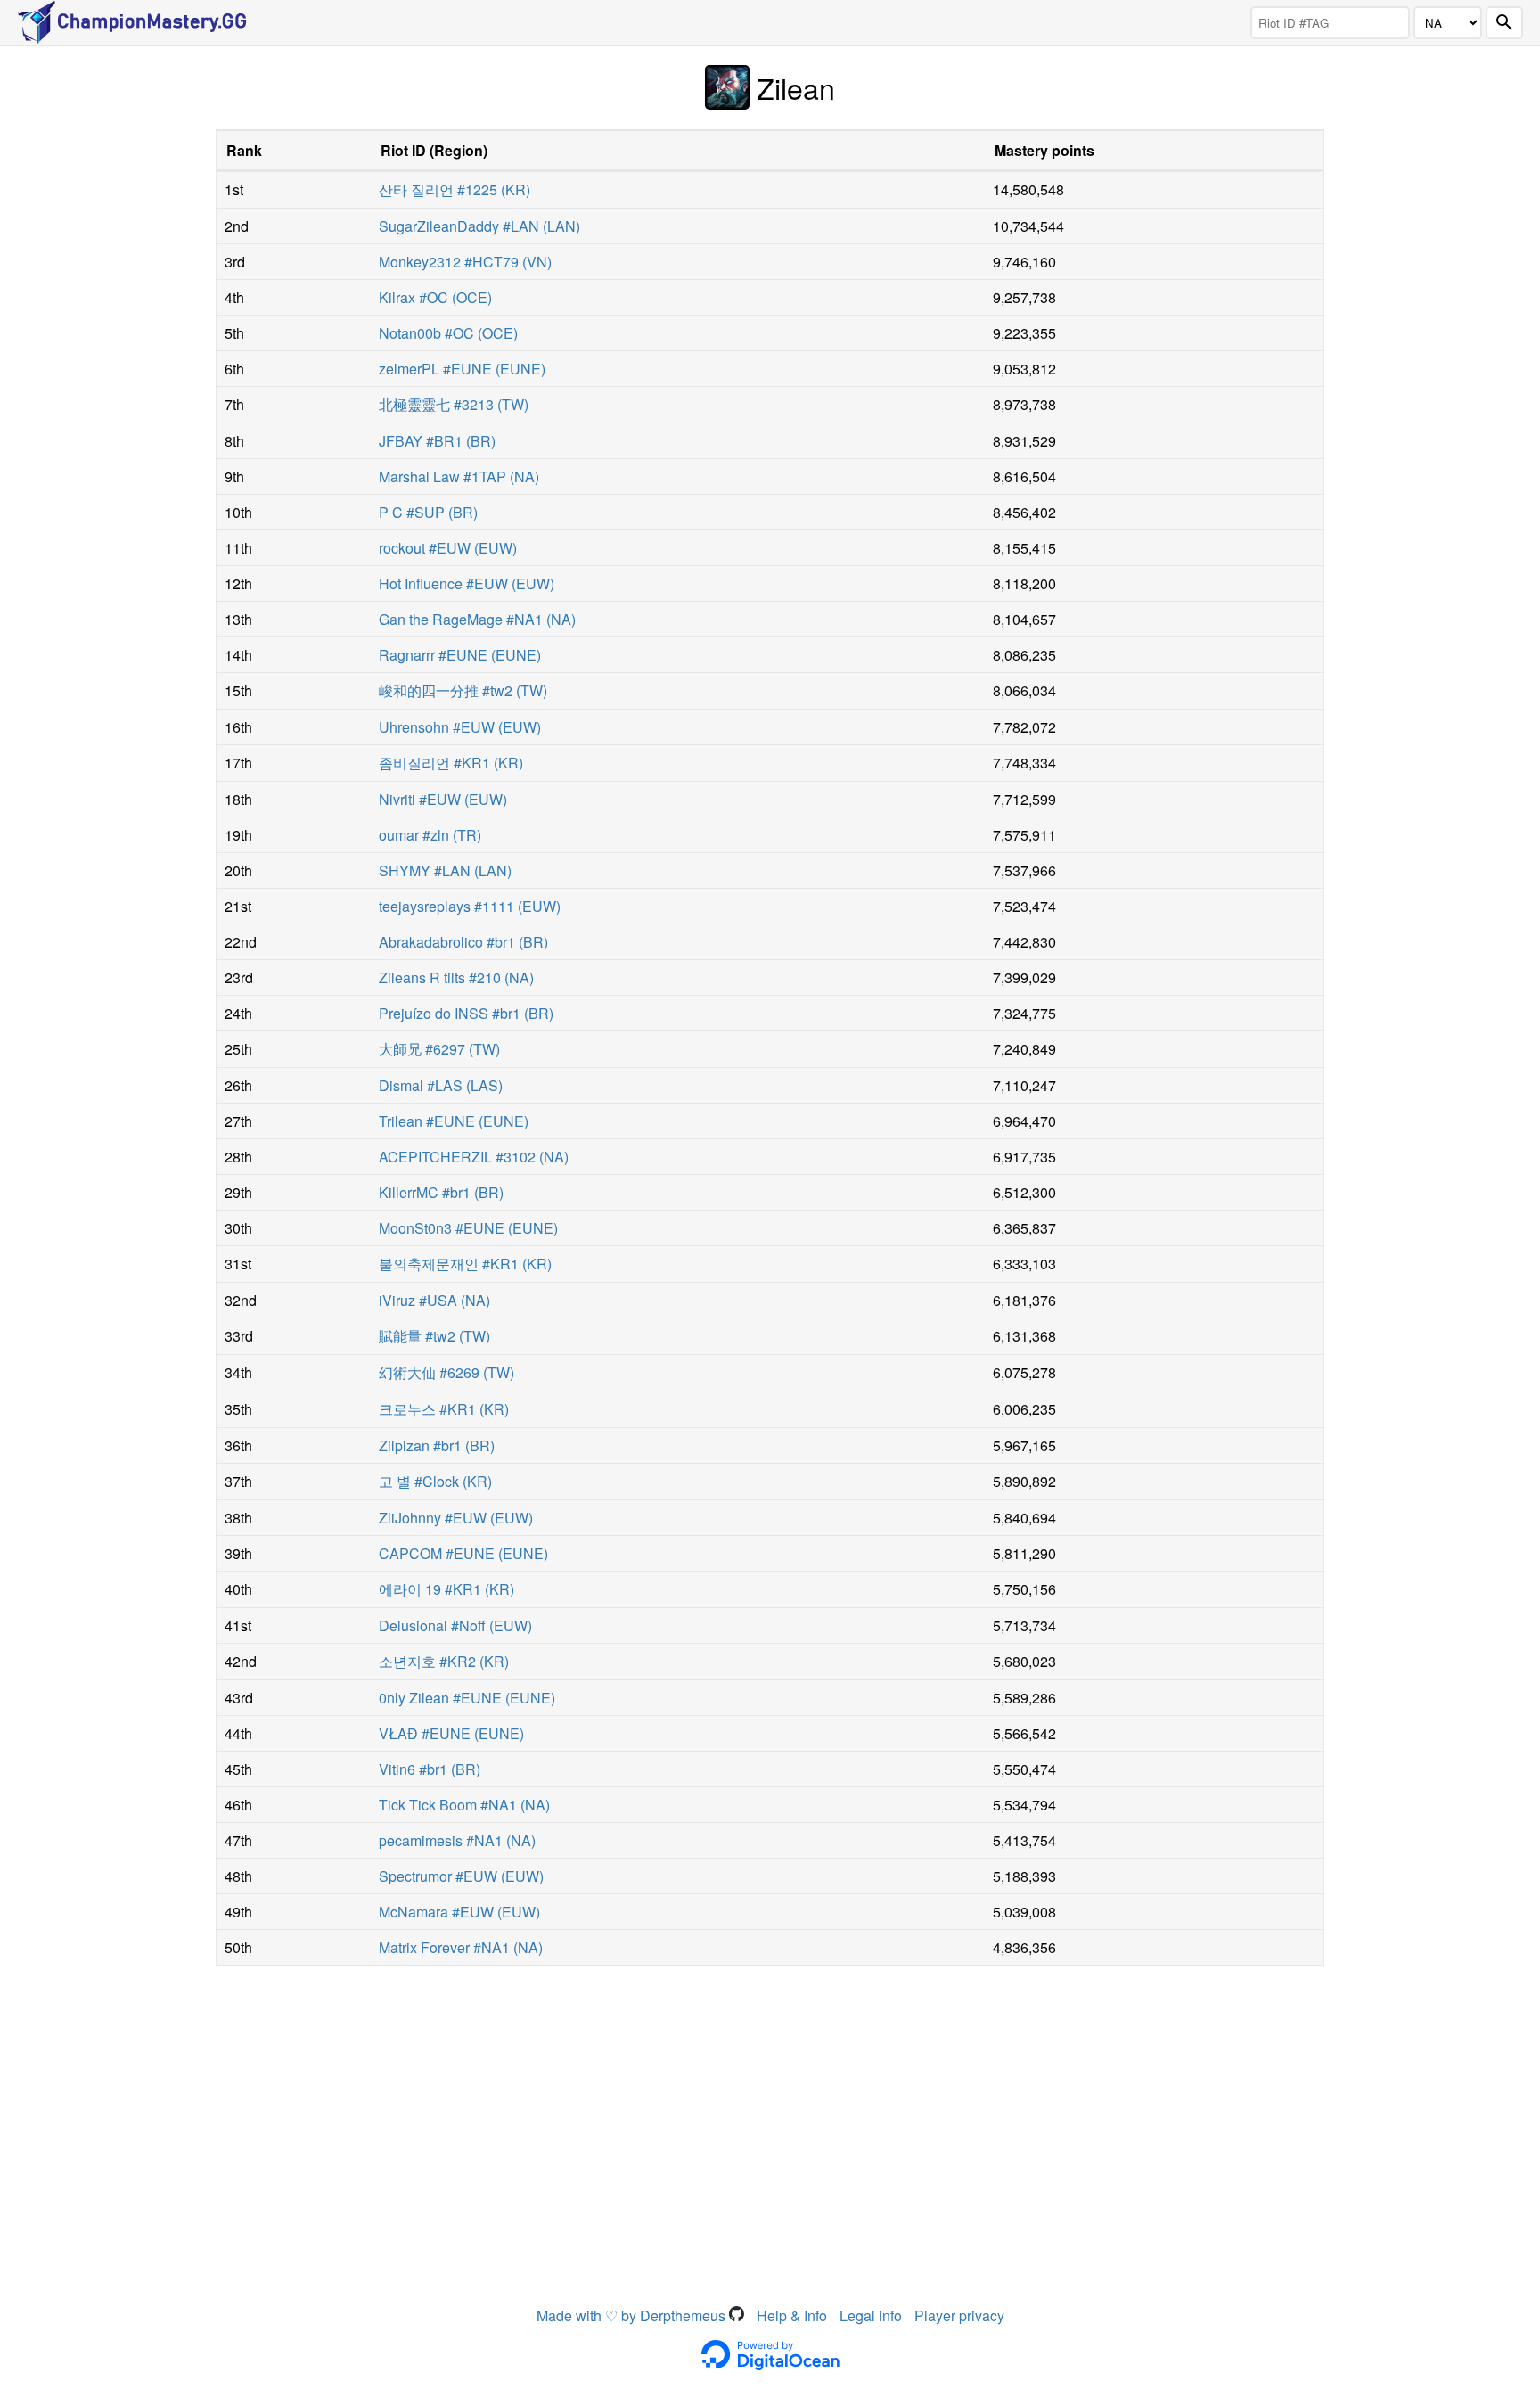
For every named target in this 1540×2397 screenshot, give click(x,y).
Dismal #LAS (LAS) (441, 1085)
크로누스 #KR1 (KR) (444, 1409)
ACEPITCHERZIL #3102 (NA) (474, 1157)
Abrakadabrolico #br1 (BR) (463, 942)
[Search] (1504, 23)
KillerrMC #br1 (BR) (441, 1192)
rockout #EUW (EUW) (448, 548)
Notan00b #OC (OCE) (448, 333)
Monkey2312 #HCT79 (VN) (465, 262)
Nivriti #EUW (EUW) (443, 799)
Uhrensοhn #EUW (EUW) (460, 727)
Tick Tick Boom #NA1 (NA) (464, 1805)
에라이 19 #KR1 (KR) (446, 1589)
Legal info (871, 2315)
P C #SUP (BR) (428, 512)
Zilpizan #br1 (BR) (437, 1445)
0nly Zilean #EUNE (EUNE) (467, 1698)
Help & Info (792, 2315)
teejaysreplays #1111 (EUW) (470, 906)
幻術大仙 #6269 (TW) (446, 1372)
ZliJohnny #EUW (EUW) (456, 1518)
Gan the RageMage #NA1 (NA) (477, 619)
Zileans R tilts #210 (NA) (456, 977)
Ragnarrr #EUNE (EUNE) (460, 655)
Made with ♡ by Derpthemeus (633, 2315)
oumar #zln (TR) (430, 835)
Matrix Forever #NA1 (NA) (461, 1947)
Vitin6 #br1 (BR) (430, 1769)
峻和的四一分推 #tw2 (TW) (463, 690)
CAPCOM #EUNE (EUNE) (463, 1553)
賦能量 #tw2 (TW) (434, 1336)
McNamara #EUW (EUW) (459, 1912)
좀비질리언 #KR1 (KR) (451, 763)
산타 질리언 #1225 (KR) (455, 189)
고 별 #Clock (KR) (435, 1481)
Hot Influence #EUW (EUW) (467, 583)
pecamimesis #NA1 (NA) (457, 1840)
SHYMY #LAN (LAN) (445, 870)
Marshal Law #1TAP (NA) (459, 476)
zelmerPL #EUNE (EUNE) (462, 369)
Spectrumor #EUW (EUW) (461, 1876)
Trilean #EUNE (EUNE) (454, 1121)
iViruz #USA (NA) (434, 1300)
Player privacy (959, 2315)
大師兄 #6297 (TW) (439, 1049)
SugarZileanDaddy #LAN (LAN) (479, 226)
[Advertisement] (770, 2109)
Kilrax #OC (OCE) (435, 297)
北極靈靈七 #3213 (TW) (454, 404)
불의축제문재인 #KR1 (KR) (465, 1264)
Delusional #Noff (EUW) (455, 1625)
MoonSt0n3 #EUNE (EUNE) (468, 1228)
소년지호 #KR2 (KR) (444, 1661)
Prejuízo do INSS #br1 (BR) (466, 1013)
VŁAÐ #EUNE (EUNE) (451, 1733)
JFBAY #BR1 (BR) (437, 441)
